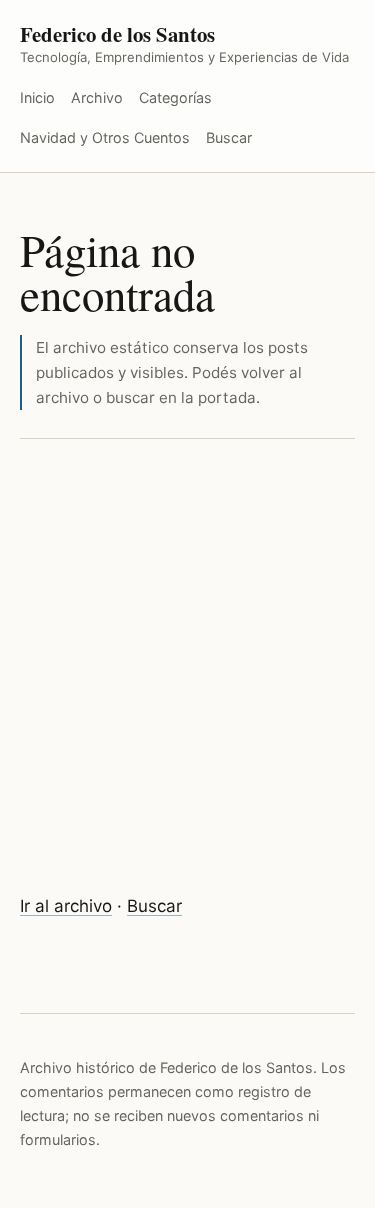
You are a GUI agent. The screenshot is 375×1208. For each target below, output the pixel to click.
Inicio (37, 97)
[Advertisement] (187, 670)
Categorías (175, 97)
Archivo (97, 97)
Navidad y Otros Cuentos (105, 137)
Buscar (229, 137)
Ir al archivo (66, 906)
